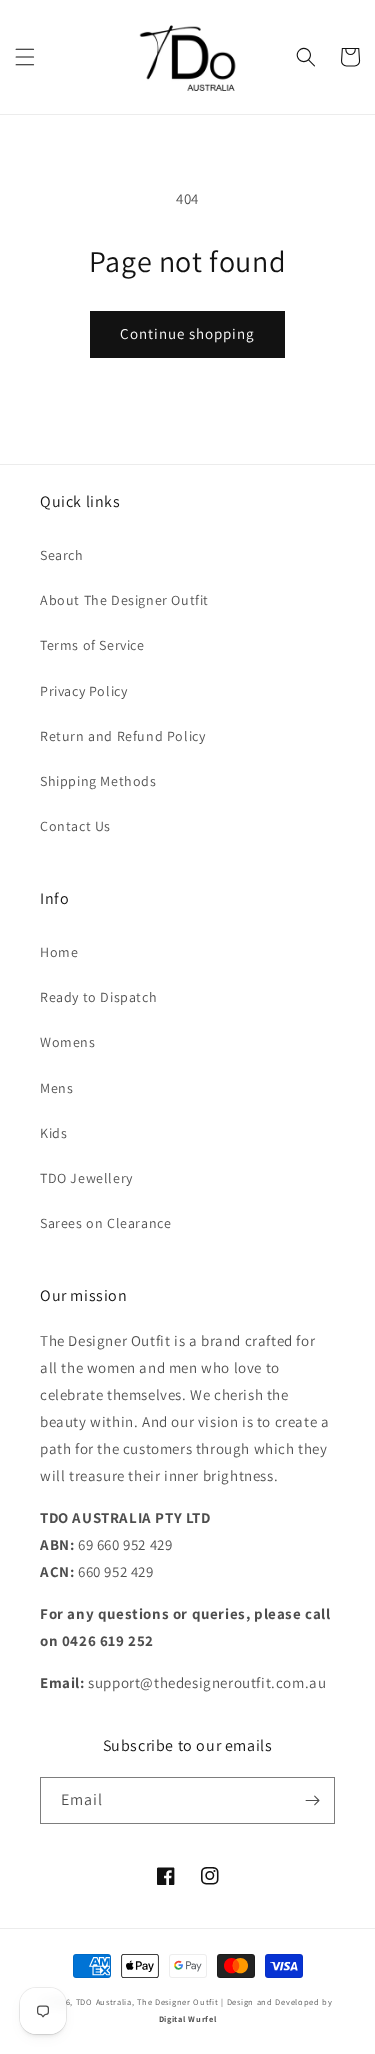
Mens (56, 1088)
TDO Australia (104, 2001)
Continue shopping (187, 333)
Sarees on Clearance (105, 1223)
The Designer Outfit (177, 2001)
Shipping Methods (98, 781)
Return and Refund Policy (122, 736)
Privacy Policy (83, 691)
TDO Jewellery (86, 1178)
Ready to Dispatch (98, 997)
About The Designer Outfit (124, 600)
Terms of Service (92, 645)
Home (59, 952)
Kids (53, 1133)
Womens (68, 1042)
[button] (25, 57)
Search (62, 555)
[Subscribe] (312, 1800)
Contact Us (75, 826)
